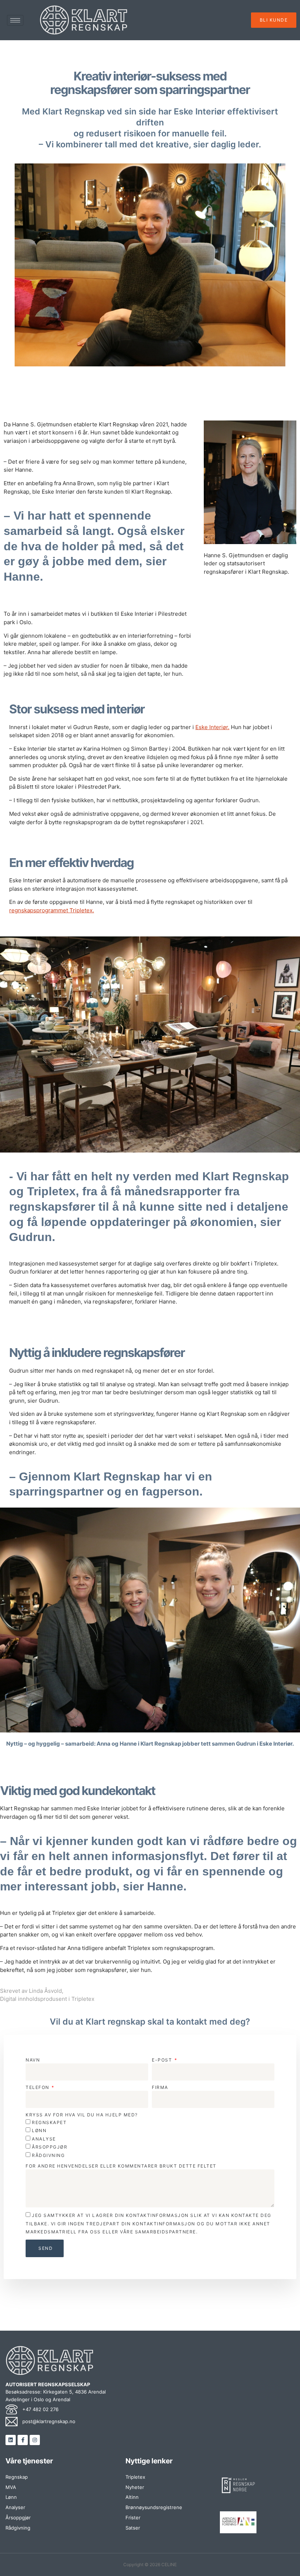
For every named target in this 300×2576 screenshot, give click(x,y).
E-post (163, 2060)
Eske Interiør (212, 727)
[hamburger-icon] (15, 20)
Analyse (44, 2139)
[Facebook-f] (23, 2440)
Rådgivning (48, 2155)
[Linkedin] (11, 2440)
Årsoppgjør (50, 2147)
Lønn (39, 2130)
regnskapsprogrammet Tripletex (51, 910)
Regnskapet (49, 2122)
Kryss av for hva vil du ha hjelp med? (82, 2115)
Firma (160, 2087)
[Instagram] (35, 2440)
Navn (33, 2060)
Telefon (38, 2087)
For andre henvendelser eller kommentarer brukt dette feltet (121, 2166)
